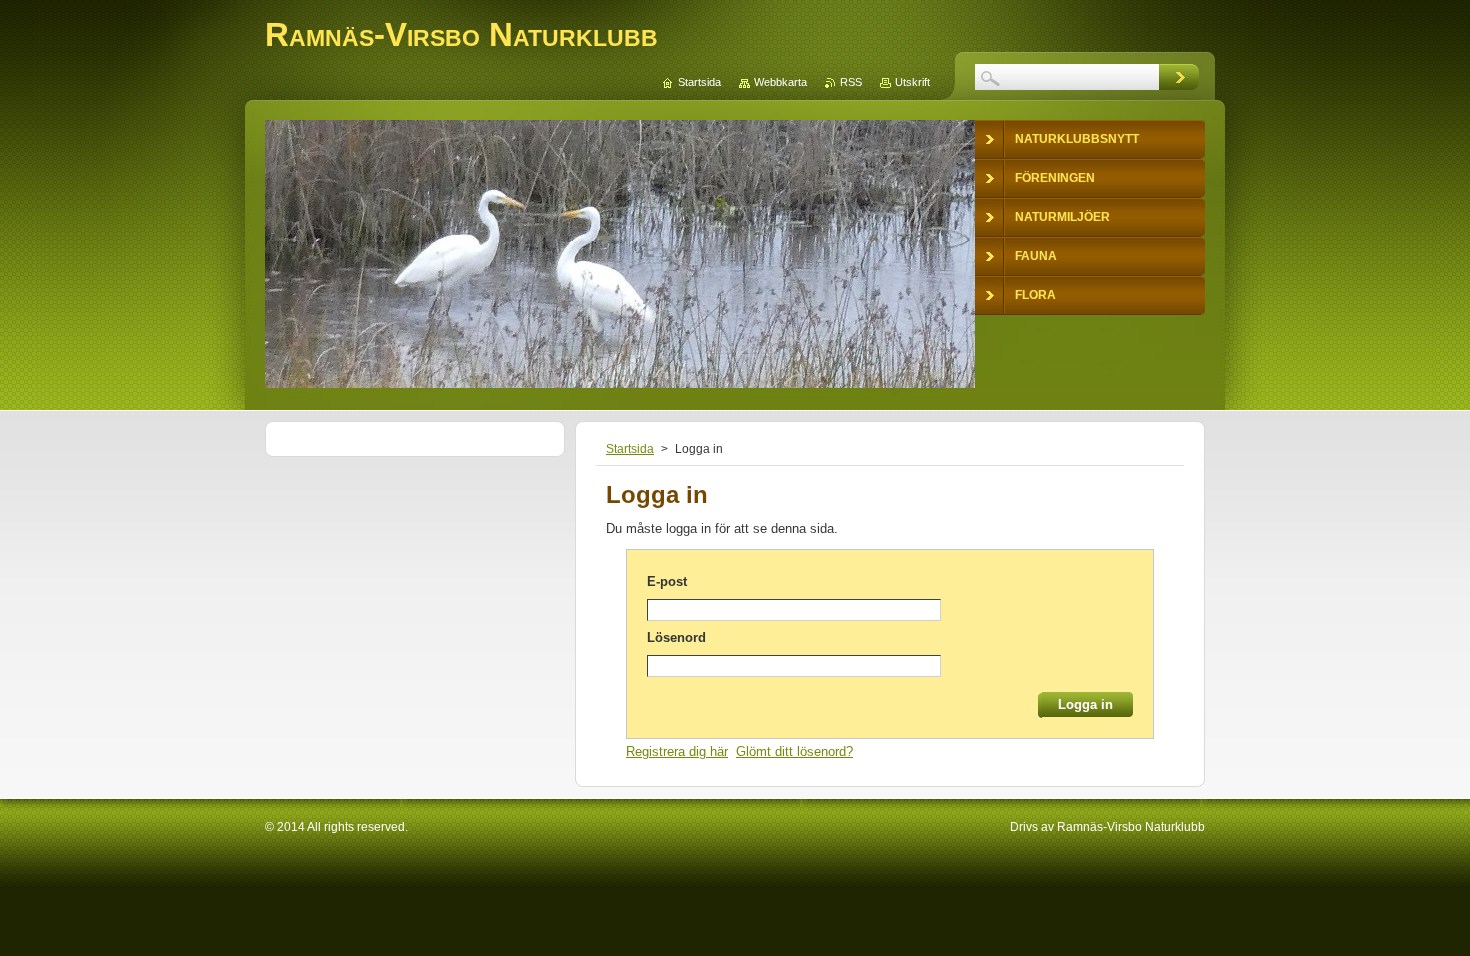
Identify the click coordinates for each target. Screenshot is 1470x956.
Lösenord (676, 637)
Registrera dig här (677, 751)
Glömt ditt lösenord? (794, 751)
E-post (667, 581)
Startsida (630, 449)
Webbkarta (780, 82)
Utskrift (912, 82)
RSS (851, 82)
